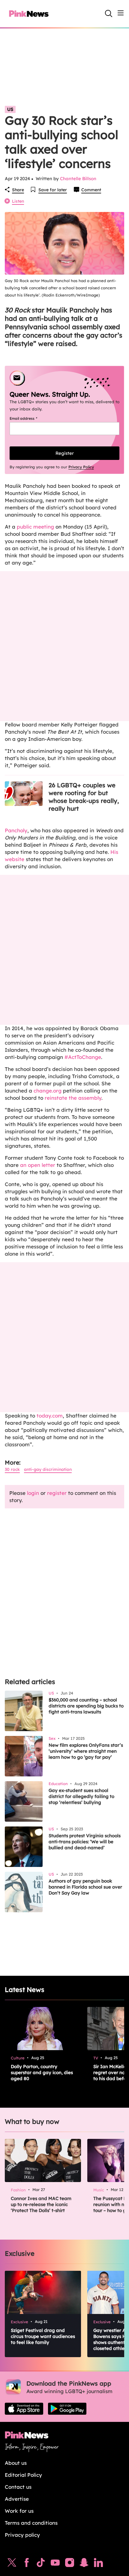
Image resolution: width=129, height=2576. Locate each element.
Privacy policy (22, 2535)
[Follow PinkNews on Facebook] (27, 2564)
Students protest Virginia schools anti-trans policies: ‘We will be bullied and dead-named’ (85, 1842)
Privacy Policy (81, 467)
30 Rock (12, 1469)
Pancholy (16, 830)
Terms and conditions (31, 2523)
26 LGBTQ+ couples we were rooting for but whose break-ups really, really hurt (84, 797)
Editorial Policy (23, 2475)
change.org (48, 1091)
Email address (31, 418)
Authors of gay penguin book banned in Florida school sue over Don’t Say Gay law (85, 1887)
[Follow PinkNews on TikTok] (41, 2564)
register (57, 1493)
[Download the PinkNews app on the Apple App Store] (24, 2409)
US (10, 109)
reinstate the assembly (73, 1098)
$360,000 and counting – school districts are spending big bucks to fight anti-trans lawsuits (86, 1706)
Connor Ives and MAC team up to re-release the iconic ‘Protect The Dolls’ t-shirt (41, 2204)
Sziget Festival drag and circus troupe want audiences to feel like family (43, 2336)
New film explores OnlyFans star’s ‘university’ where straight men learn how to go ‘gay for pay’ (86, 1751)
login (33, 1493)
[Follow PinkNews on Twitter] (12, 2564)
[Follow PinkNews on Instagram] (70, 2564)
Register (65, 453)
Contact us (18, 2487)
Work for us (19, 2511)
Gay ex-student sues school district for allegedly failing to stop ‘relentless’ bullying (81, 1796)
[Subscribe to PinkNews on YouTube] (55, 2564)
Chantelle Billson (78, 179)
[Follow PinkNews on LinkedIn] (98, 2564)
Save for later (53, 190)
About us (16, 2463)
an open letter (37, 1165)
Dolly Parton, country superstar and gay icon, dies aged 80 (42, 2072)
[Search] (109, 13)
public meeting (36, 527)
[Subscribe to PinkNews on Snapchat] (84, 2564)
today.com (50, 1416)
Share (18, 190)
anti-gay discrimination (48, 1469)
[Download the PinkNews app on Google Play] (67, 2409)
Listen (18, 201)
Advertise (17, 2499)
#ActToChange (82, 1057)
